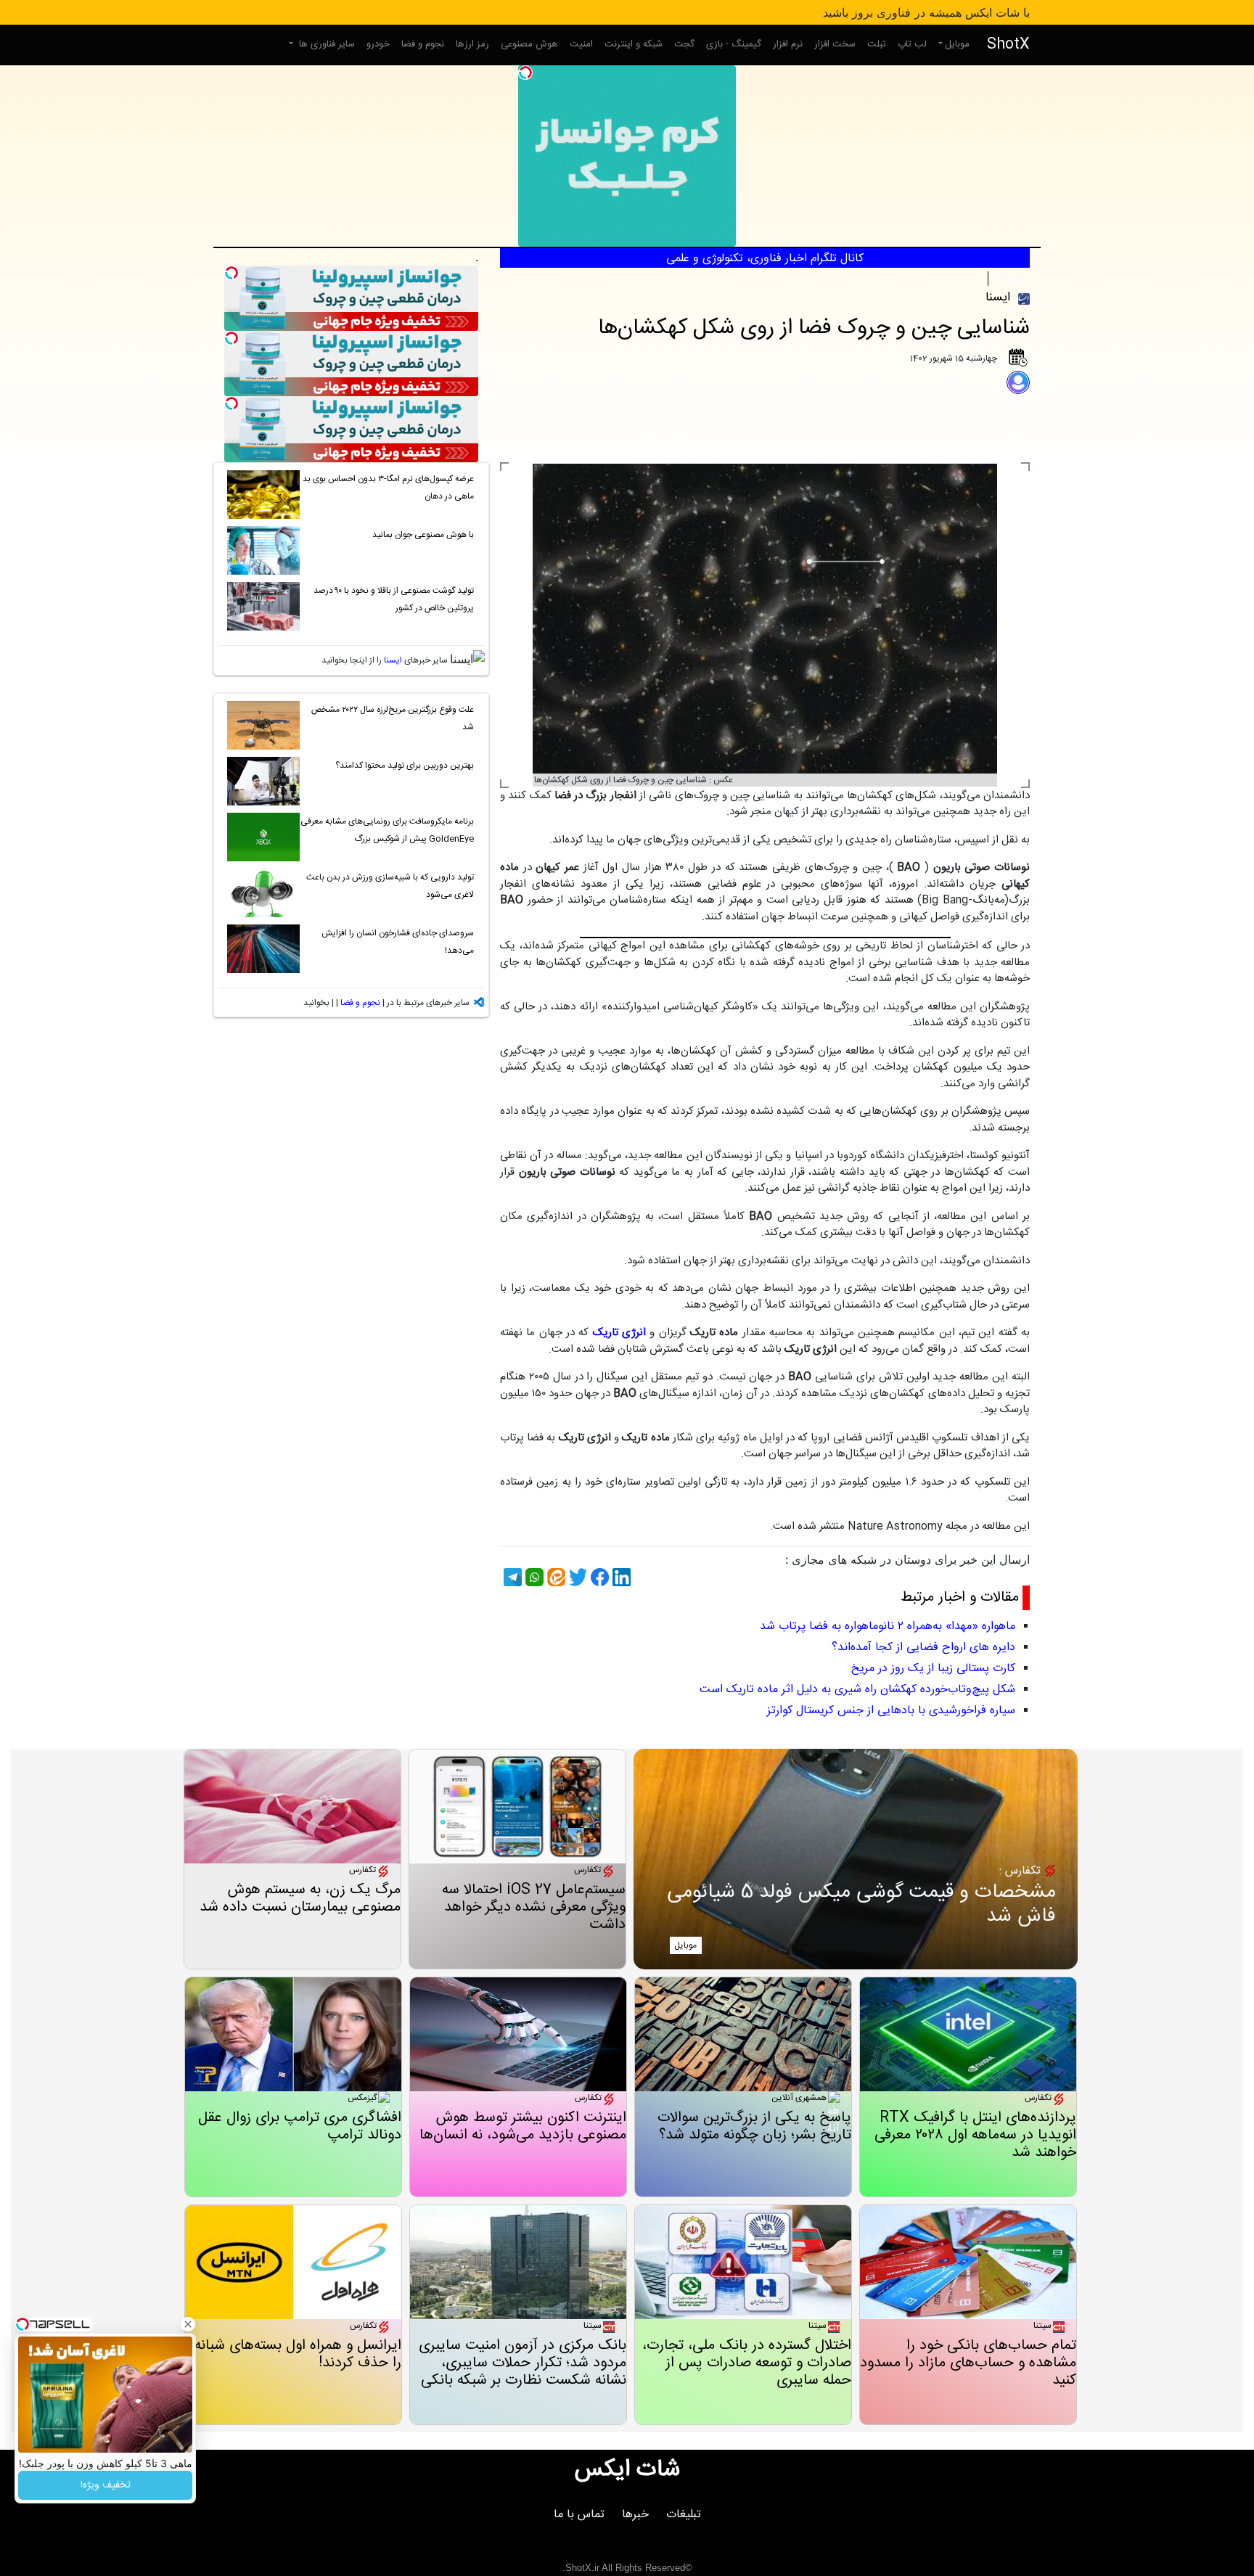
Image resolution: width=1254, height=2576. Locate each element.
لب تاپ (912, 44)
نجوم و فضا (423, 44)
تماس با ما (579, 2515)
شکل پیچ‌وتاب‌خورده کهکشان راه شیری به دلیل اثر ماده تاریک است (857, 1690)
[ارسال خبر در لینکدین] (620, 1577)
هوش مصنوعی (529, 44)
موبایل (957, 44)
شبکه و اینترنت (634, 44)
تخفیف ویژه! (106, 2485)
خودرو (378, 44)
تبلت (877, 44)
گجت (684, 44)
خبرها (635, 2515)
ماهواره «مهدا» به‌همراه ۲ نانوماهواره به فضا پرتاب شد (888, 1627)
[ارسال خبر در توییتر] (576, 1577)
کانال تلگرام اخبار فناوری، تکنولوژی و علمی (765, 259)
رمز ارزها (472, 44)
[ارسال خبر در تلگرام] (511, 1577)
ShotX (1008, 45)
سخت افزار (835, 44)
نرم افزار (788, 44)
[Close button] (188, 2324)
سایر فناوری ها (325, 44)
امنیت (581, 44)
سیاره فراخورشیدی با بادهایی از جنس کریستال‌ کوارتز (891, 1711)
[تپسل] (525, 73)
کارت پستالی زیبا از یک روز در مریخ (933, 1669)
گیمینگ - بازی (734, 44)
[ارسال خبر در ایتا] (554, 1577)
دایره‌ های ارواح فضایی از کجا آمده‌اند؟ (923, 1648)
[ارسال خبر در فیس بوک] (598, 1577)
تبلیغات (684, 2515)
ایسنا (393, 660)
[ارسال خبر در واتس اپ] (533, 1577)
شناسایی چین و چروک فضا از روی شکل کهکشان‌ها (814, 328)
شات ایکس (627, 2470)
